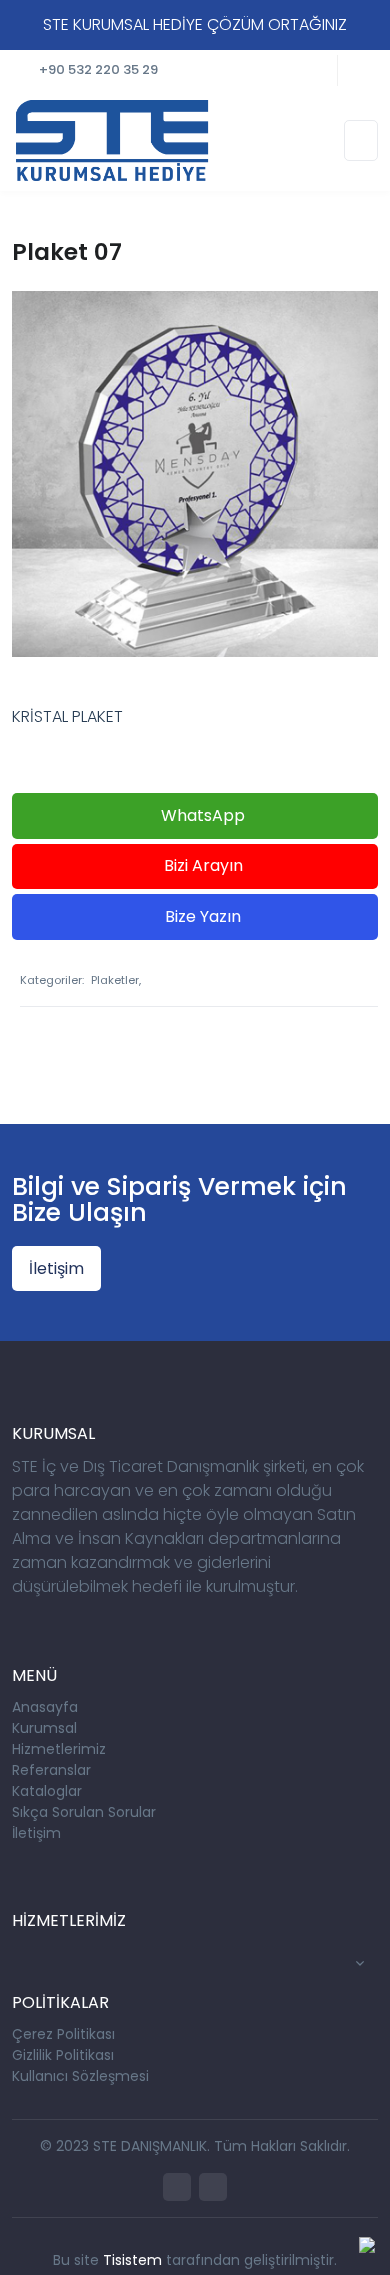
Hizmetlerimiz (59, 1749)
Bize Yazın (201, 916)
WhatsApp (201, 815)
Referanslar (51, 1770)
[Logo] (112, 139)
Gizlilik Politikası (63, 2055)
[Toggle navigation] (361, 140)
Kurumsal (44, 1728)
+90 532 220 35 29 (98, 69)
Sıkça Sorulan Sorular (84, 1812)
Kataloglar (47, 1791)
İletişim (56, 1268)
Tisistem (132, 2260)
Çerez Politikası (63, 2034)
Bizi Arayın (201, 865)
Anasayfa (45, 1707)
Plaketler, (116, 980)
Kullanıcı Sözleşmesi (80, 2076)
